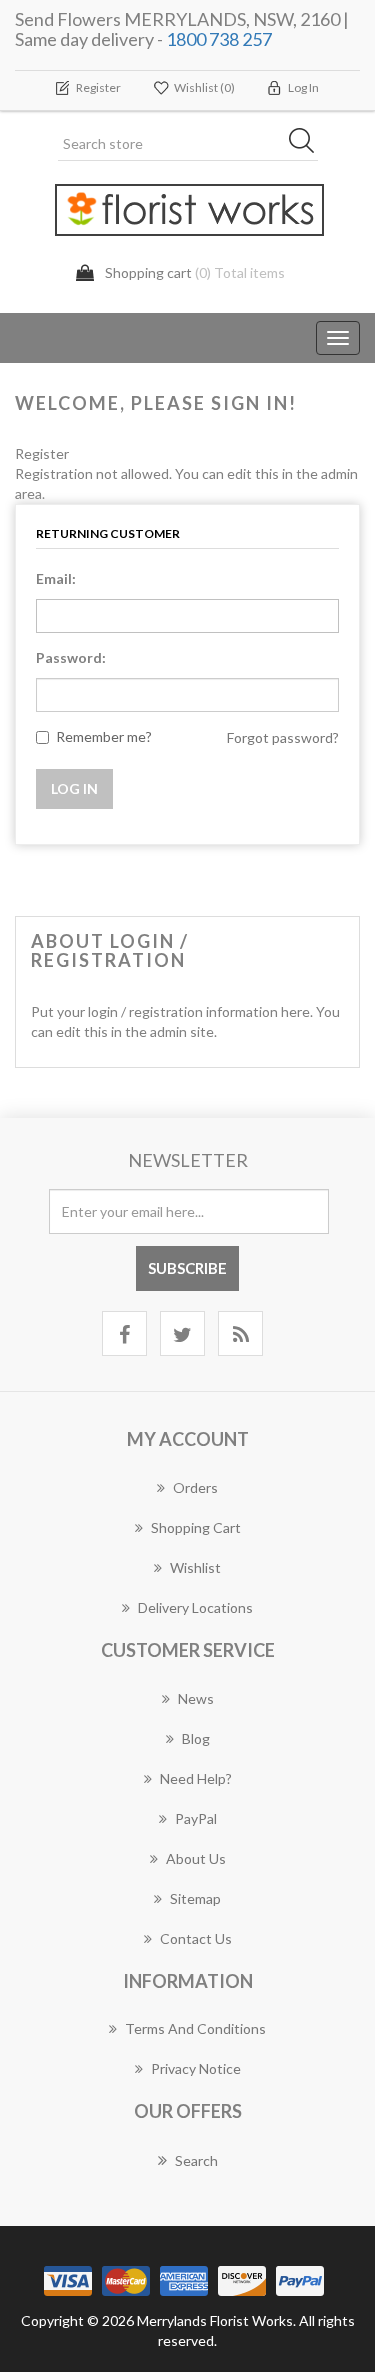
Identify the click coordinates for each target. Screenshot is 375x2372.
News (196, 1698)
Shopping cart (196, 1527)
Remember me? (104, 736)
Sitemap (195, 1898)
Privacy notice (196, 2068)
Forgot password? (283, 737)
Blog (196, 1738)
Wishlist (195, 1567)
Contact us (196, 1938)
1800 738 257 (219, 39)
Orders (195, 1487)
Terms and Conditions (195, 2028)
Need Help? (196, 1778)
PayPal (196, 1818)
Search (196, 2160)
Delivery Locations (195, 1607)
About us (196, 1858)
